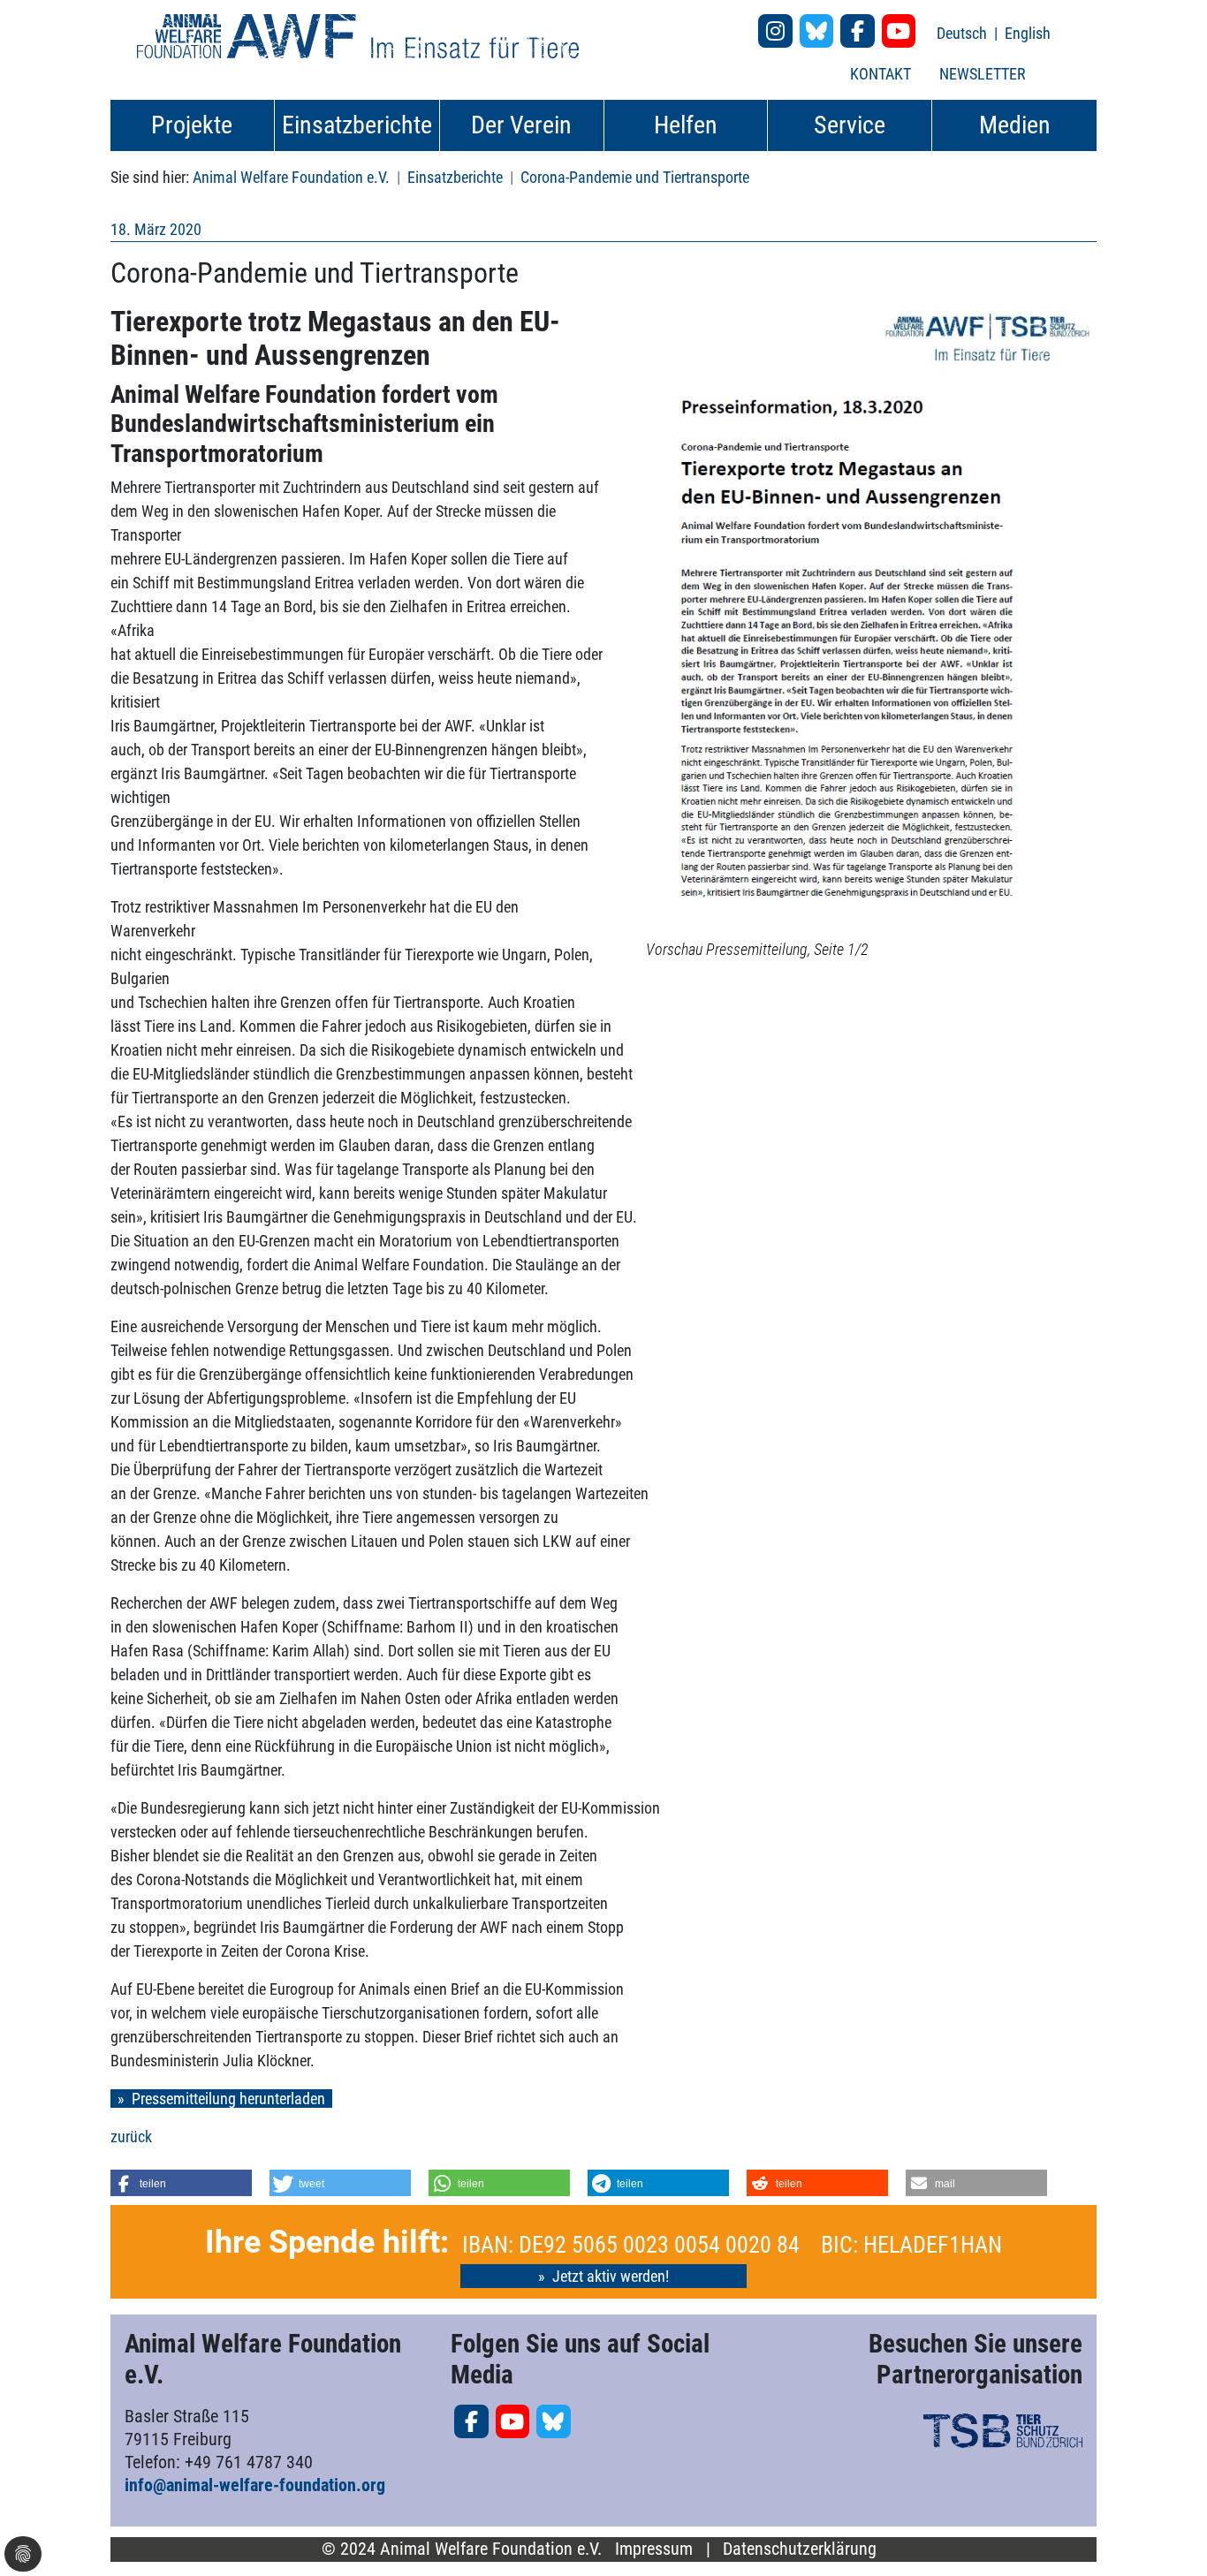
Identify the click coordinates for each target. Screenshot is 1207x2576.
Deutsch (964, 33)
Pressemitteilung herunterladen (228, 2099)
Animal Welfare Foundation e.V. (291, 177)
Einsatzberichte (455, 177)
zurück (131, 2137)
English (1028, 33)
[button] (181, 2183)
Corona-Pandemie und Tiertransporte (635, 177)
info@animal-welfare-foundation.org (255, 2485)
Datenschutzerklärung (800, 2549)
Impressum (654, 2549)
